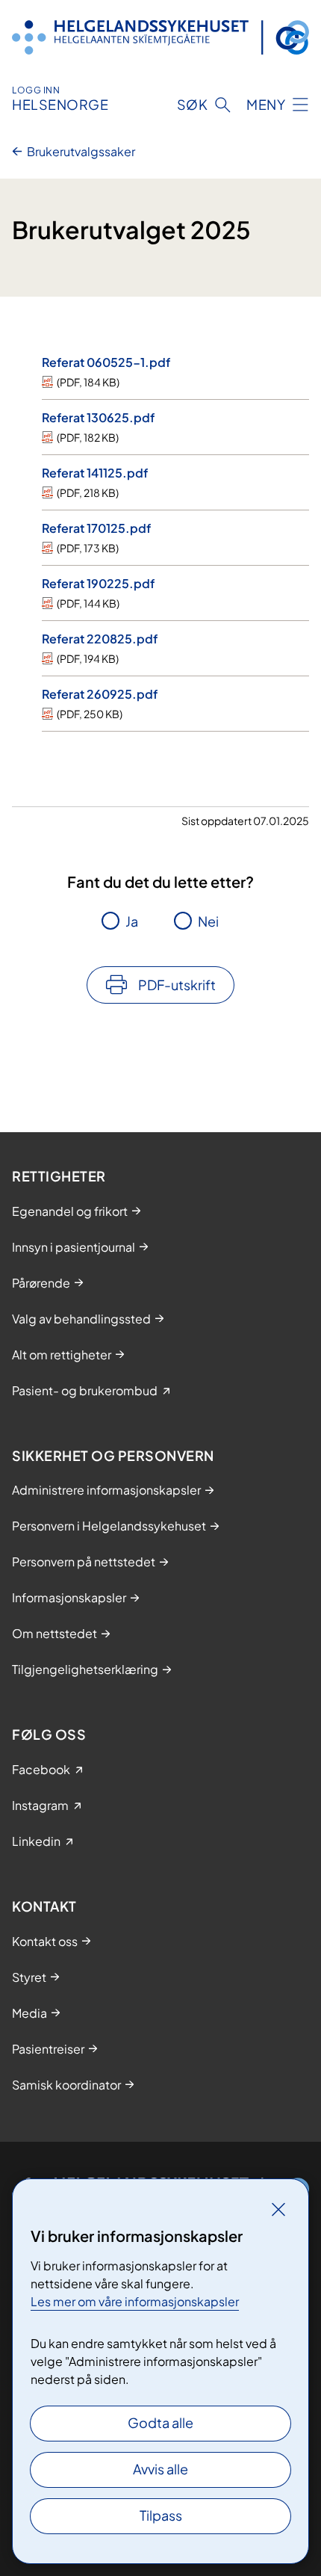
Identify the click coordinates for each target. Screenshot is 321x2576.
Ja (132, 921)
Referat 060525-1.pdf (106, 362)
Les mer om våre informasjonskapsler (135, 2301)
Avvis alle (160, 2469)
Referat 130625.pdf (98, 417)
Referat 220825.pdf (100, 639)
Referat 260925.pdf (100, 694)
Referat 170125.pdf (96, 528)
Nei (208, 921)
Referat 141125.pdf (95, 473)
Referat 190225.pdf (98, 583)
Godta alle (160, 2422)
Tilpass (161, 2515)
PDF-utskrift (177, 985)
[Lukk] (278, 2209)
